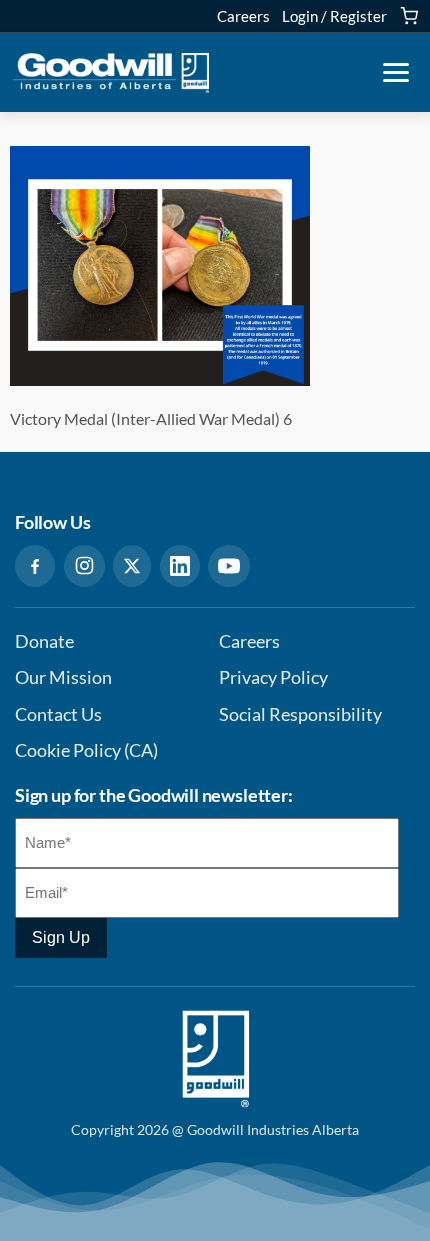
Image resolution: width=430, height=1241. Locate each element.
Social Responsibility (300, 714)
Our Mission (63, 677)
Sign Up (61, 937)
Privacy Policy (273, 677)
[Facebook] (35, 566)
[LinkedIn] (180, 566)
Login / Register (334, 16)
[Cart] (409, 16)
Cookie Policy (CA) (86, 750)
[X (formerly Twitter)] (132, 566)
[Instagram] (84, 566)
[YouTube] (229, 566)
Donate (44, 641)
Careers (243, 16)
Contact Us (58, 714)
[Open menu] (396, 73)
